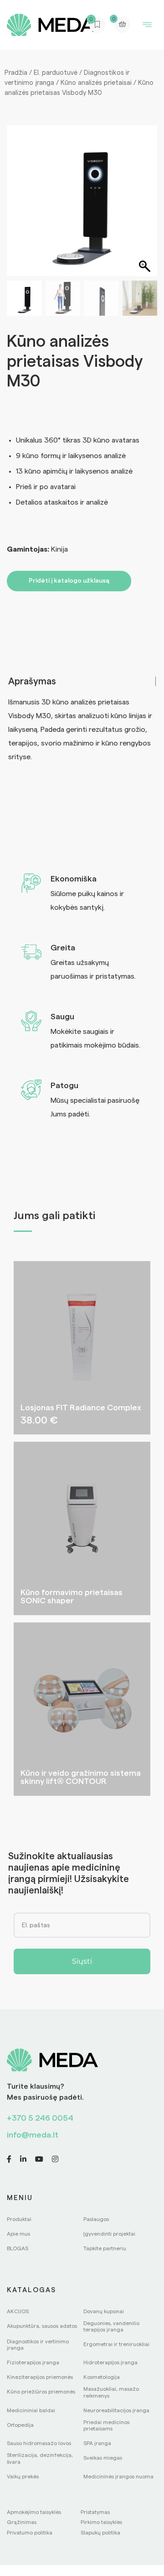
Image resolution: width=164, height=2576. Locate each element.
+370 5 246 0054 (40, 2118)
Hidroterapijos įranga (110, 2362)
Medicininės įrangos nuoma (118, 2477)
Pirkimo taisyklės (101, 2522)
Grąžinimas (22, 2522)
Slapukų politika (100, 2533)
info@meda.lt (33, 2135)
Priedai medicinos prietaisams (106, 2425)
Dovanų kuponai (104, 2311)
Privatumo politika (30, 2533)
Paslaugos (96, 2219)
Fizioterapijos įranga (33, 2362)
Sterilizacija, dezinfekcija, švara (40, 2458)
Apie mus (18, 2234)
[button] (146, 205)
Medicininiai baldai (31, 2410)
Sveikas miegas (103, 2458)
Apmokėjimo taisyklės (34, 2512)
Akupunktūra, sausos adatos (42, 2326)
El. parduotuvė (56, 73)
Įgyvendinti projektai (109, 2234)
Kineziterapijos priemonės (40, 2377)
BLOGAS (18, 2248)
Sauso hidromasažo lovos (39, 2443)
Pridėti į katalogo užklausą (69, 581)
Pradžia (16, 73)
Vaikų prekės (23, 2477)
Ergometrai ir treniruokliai (116, 2344)
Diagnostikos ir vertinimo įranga (38, 2345)
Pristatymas (95, 2512)
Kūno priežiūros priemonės (41, 2392)
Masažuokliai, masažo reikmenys (111, 2392)
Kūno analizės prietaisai (96, 83)
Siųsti (82, 1961)
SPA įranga (97, 2443)
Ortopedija (20, 2425)
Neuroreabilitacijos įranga (116, 2410)
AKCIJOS (18, 2311)
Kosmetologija (102, 2377)
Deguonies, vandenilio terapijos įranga (111, 2326)
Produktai (19, 2219)
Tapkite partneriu (105, 2248)
